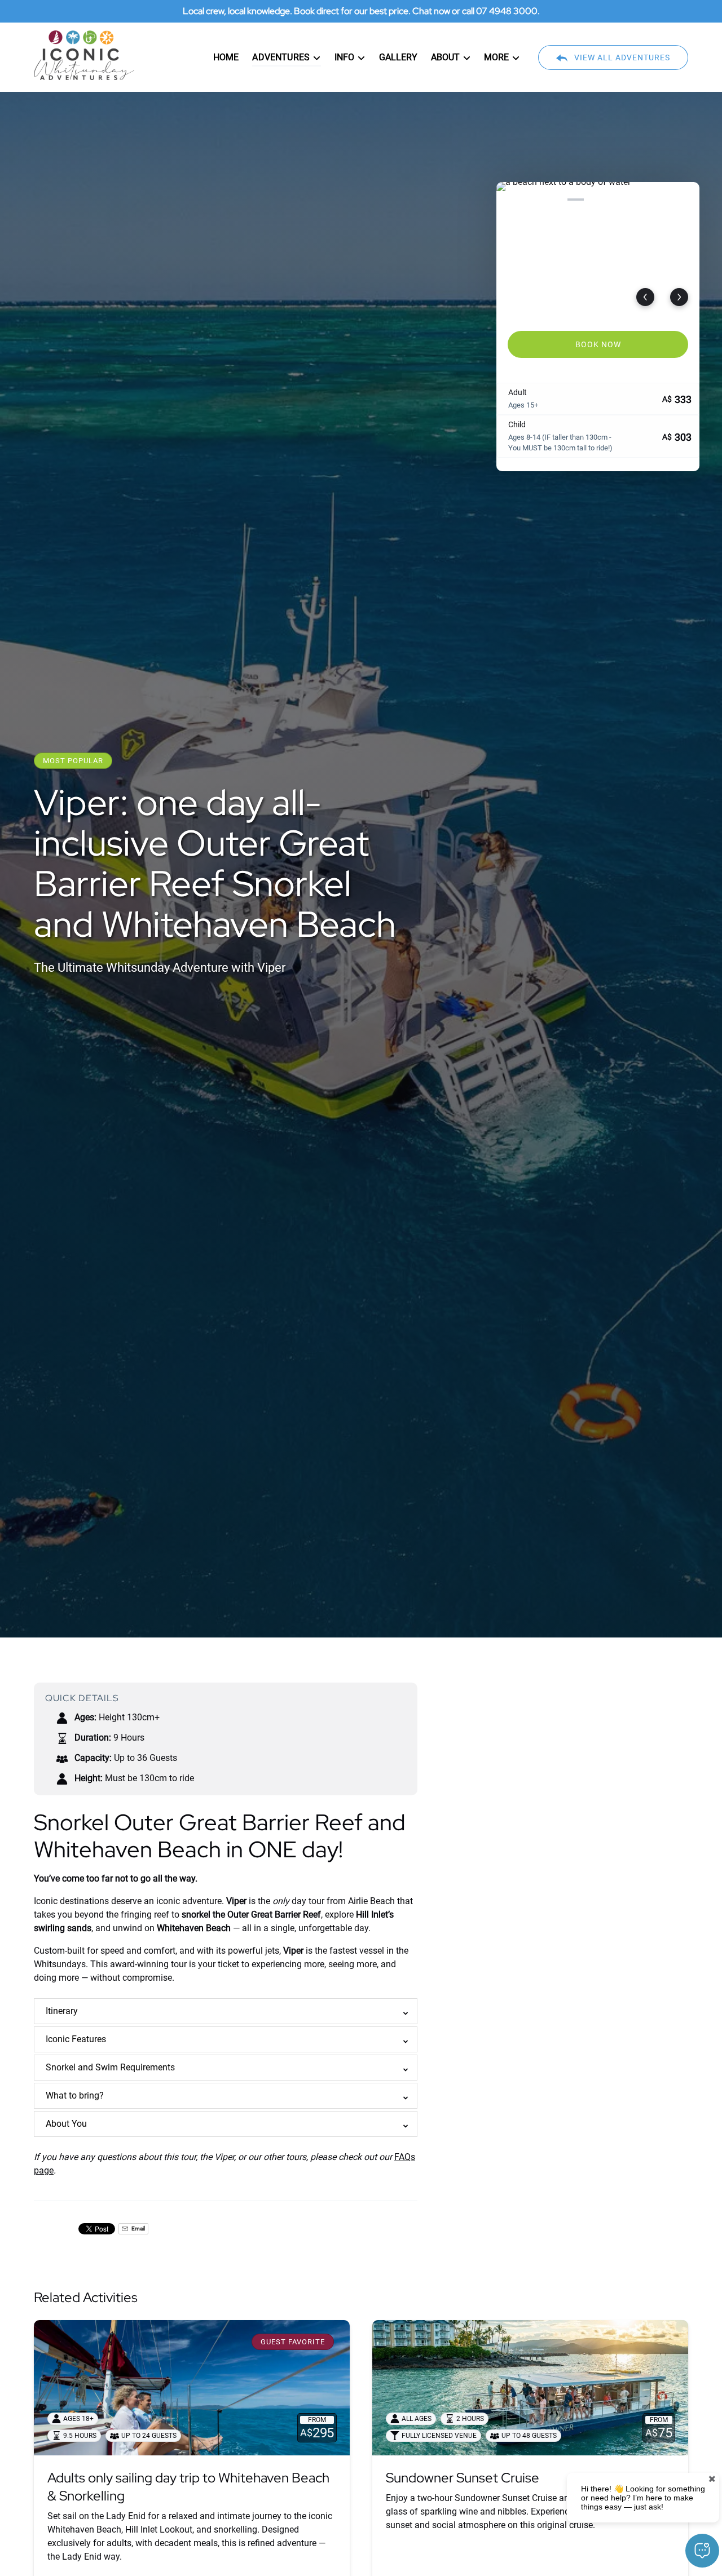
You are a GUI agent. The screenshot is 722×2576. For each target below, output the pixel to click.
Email (138, 2228)
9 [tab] (686, 200)
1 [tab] (510, 200)
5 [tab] (598, 200)
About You (66, 2124)
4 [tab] (576, 200)
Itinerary (62, 2011)
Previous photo (645, 297)
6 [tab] (620, 200)
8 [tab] (664, 200)
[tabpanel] (598, 250)
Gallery (398, 57)
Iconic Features (76, 2039)
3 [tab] (554, 200)
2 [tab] (532, 200)
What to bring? (75, 2095)
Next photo (679, 297)
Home (226, 57)
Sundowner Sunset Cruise (463, 2478)
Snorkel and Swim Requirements (110, 2067)
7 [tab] (642, 200)
